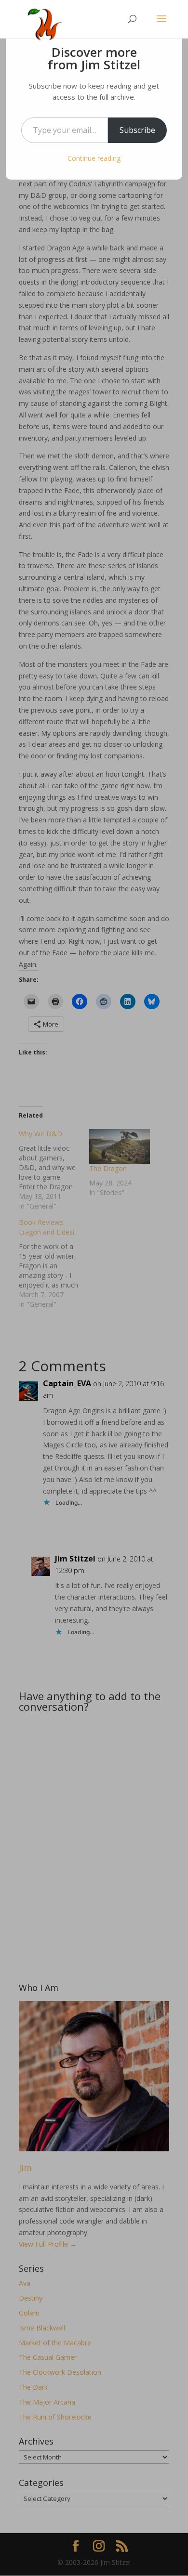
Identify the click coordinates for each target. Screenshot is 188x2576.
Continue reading (94, 158)
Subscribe (137, 130)
